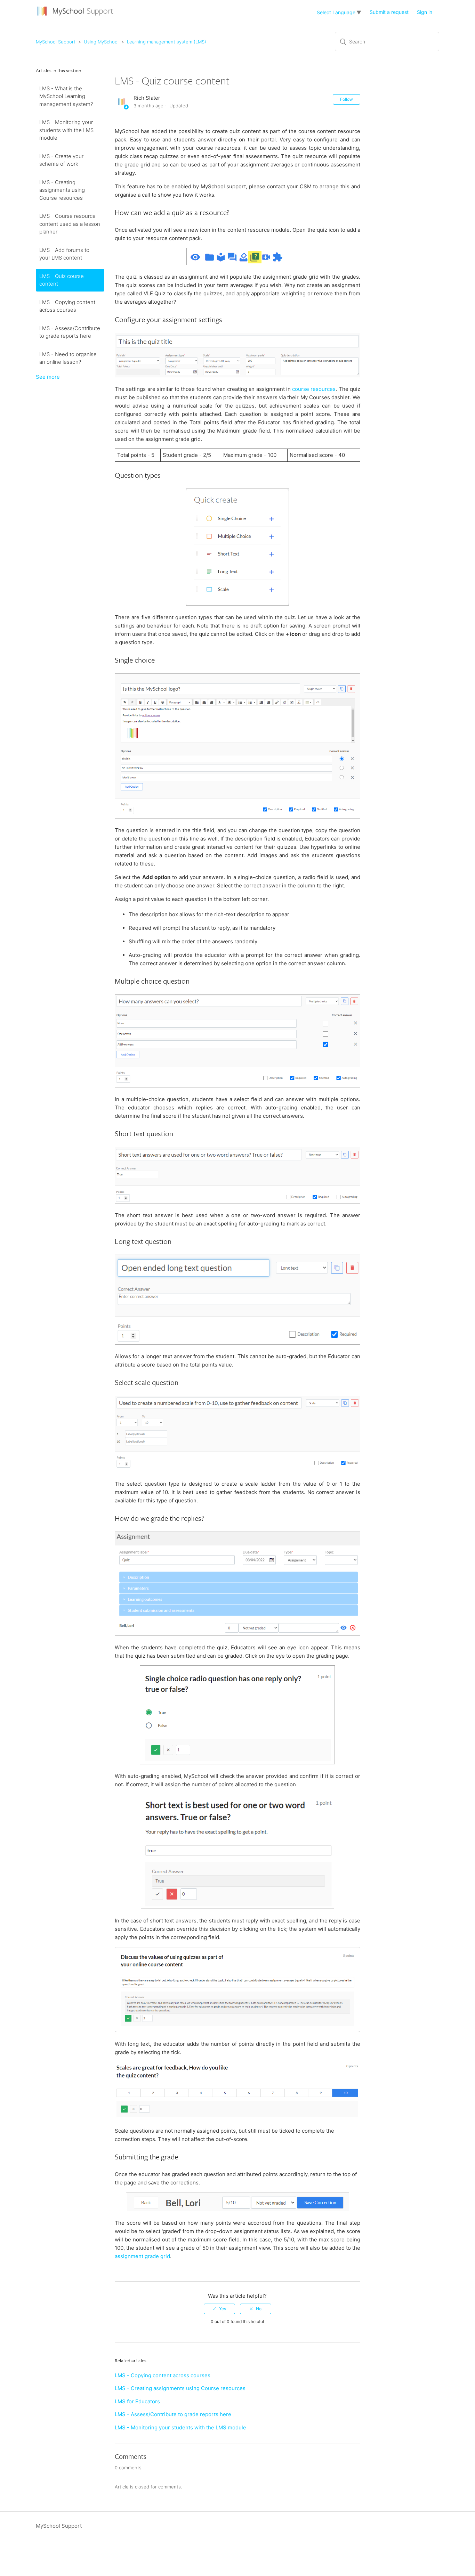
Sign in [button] (425, 12)
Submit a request (389, 12)
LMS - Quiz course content (62, 280)
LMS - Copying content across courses (67, 306)
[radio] (219, 2309)
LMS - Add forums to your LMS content (64, 254)
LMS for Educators (137, 2401)
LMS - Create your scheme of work (61, 160)
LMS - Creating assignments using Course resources (62, 190)
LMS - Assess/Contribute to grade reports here (70, 332)
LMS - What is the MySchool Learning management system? (66, 96)
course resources (314, 389)
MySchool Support (56, 42)
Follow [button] (347, 99)
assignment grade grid (142, 2256)
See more (48, 377)
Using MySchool (101, 42)
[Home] (76, 16)
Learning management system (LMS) (167, 42)
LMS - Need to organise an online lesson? (68, 358)
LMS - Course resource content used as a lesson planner (70, 224)
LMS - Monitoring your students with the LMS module (66, 130)
